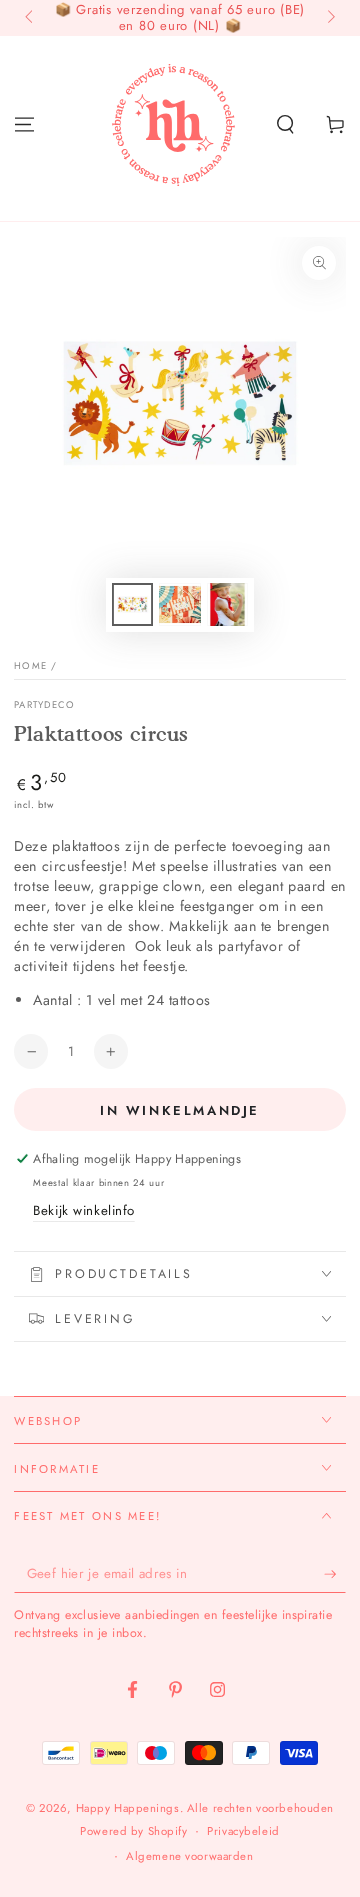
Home (30, 666)
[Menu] (24, 124)
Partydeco (44, 705)
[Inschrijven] (335, 1574)
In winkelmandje (180, 1110)
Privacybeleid (243, 1831)
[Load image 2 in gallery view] (180, 604)
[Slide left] (30, 18)
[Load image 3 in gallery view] (228, 604)
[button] (285, 124)
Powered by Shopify (133, 1831)
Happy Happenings (128, 1808)
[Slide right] (329, 18)
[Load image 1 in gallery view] (133, 604)
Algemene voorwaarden (189, 1856)
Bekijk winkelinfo (84, 1210)
